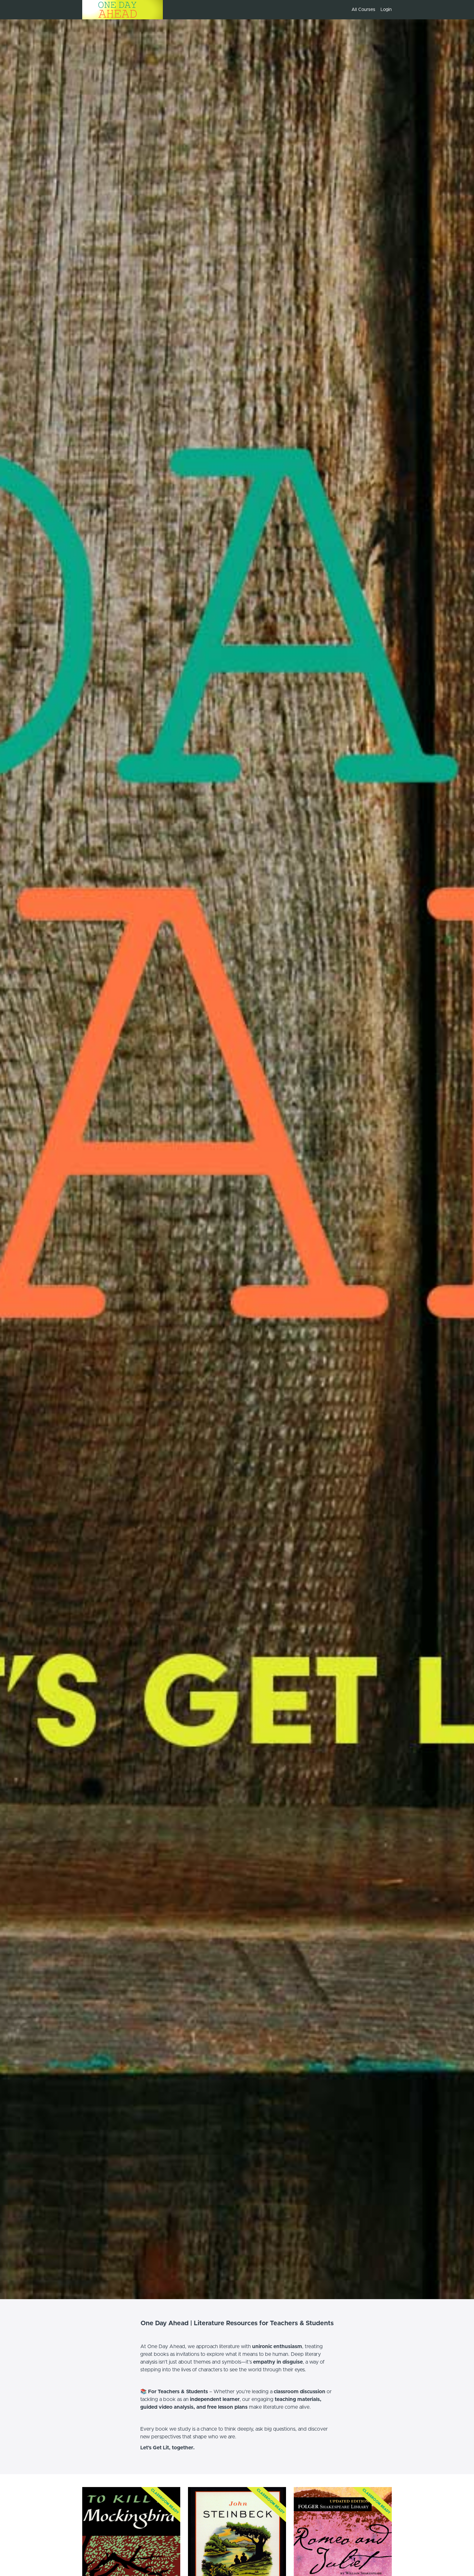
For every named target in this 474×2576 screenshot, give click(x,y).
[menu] (369, 10)
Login (386, 10)
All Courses (363, 10)
